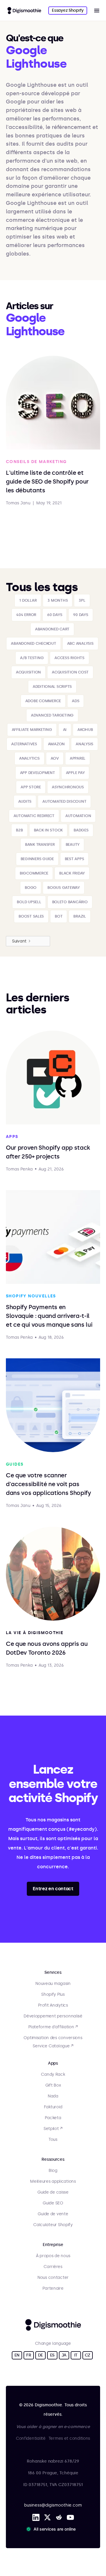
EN (17, 2355)
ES (52, 2355)
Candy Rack (53, 2074)
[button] (97, 11)
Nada (53, 2096)
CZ (88, 2355)
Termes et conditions (69, 2438)
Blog (53, 2171)
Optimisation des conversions (53, 2038)
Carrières (53, 2267)
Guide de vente (53, 2214)
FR (29, 2355)
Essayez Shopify (68, 10)
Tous (53, 2139)
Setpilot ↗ (53, 2129)
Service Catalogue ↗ (53, 2046)
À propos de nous (53, 2256)
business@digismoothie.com (53, 2505)
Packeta (53, 2118)
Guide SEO (53, 2203)
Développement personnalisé (53, 2016)
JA (64, 2355)
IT (76, 2355)
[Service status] (52, 2529)
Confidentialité (31, 2438)
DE (40, 2355)
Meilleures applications (53, 2181)
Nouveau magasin (53, 1984)
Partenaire (53, 2288)
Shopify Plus (53, 1994)
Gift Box (53, 2085)
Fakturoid (53, 2107)
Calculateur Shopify (53, 2225)
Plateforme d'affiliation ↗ (53, 2027)
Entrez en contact (53, 1889)
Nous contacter (53, 2278)
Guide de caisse (53, 2192)
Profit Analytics (53, 2005)
